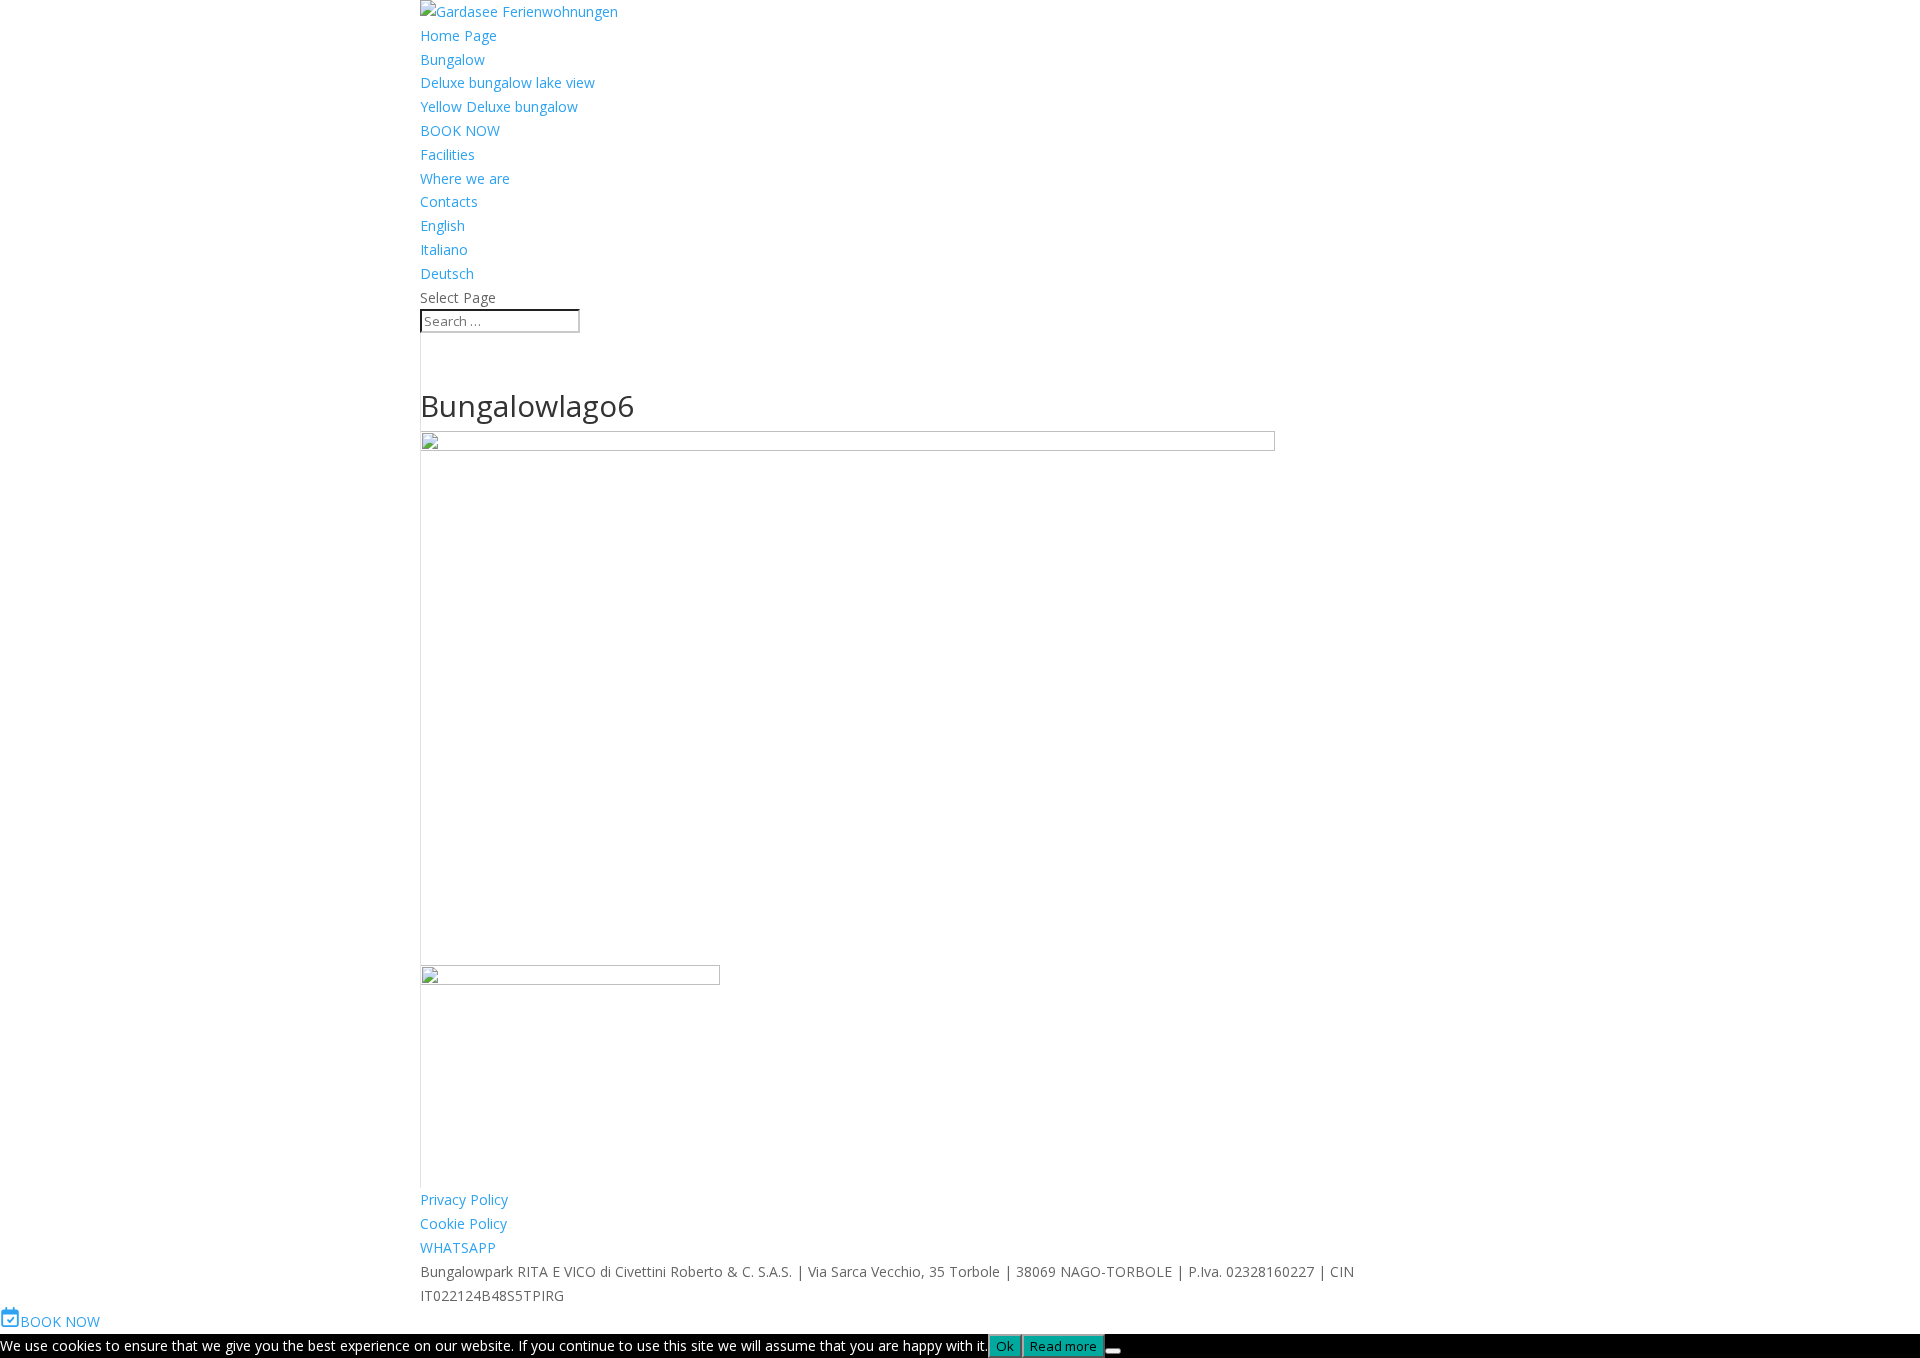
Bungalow (452, 59)
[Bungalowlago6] (570, 979)
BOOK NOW (460, 130)
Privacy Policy (464, 1199)
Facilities (447, 154)
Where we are (465, 178)
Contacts (449, 201)
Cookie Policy (463, 1223)
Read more (1063, 1346)
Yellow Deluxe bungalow (499, 106)
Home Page (458, 35)
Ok (1005, 1346)
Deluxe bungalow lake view (507, 82)
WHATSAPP (458, 1247)
